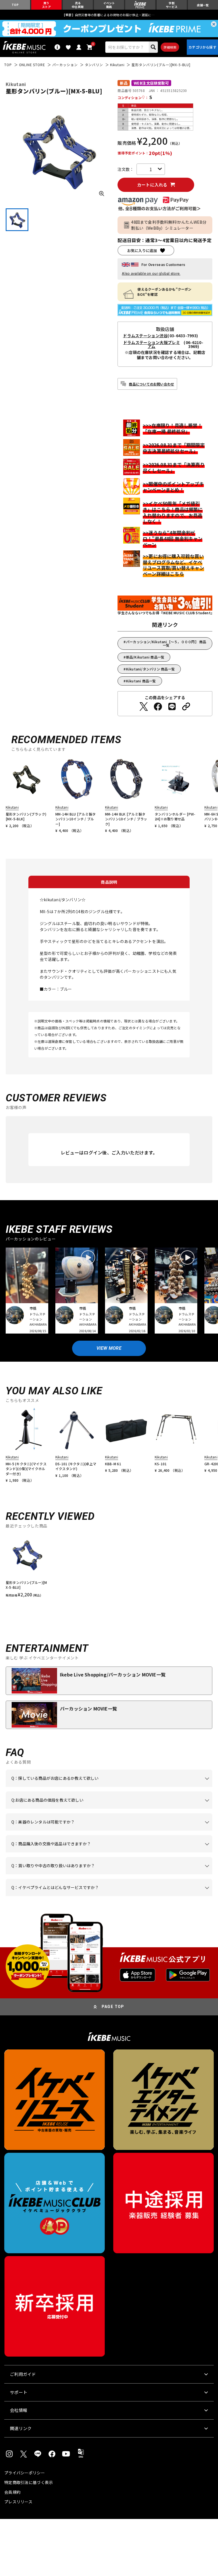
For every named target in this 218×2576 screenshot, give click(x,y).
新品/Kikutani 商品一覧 (145, 657)
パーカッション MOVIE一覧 (88, 1709)
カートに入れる (152, 185)
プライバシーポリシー (25, 2473)
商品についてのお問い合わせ (151, 384)
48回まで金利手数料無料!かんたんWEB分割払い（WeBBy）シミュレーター (169, 225)
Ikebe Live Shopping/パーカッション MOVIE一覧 (113, 1674)
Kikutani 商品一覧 (141, 681)
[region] (109, 1566)
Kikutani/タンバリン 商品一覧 (151, 669)
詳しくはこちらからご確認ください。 (82, 1852)
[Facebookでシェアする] (158, 707)
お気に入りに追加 (142, 251)
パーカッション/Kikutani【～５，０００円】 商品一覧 (166, 643)
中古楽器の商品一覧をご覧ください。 (118, 1831)
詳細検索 (170, 47)
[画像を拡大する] (102, 194)
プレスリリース (18, 2502)
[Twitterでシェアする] (144, 707)
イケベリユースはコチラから (163, 1874)
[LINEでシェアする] (172, 707)
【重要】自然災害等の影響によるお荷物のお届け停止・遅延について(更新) (109, 15)
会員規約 (12, 2492)
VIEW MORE (109, 1348)
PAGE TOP (113, 2007)
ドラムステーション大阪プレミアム (152, 344)
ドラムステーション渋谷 (145, 336)
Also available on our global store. (151, 273)
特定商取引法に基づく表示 (29, 2482)
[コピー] (186, 707)
